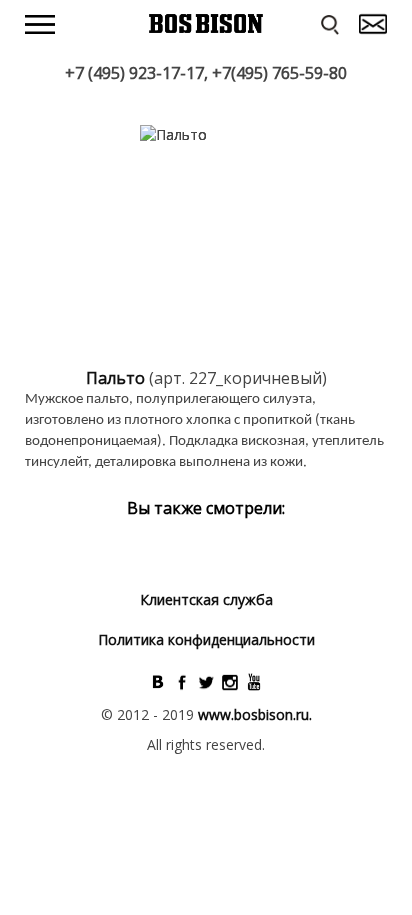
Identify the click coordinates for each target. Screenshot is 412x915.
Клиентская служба (206, 599)
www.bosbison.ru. (255, 714)
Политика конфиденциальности (206, 639)
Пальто (117, 378)
